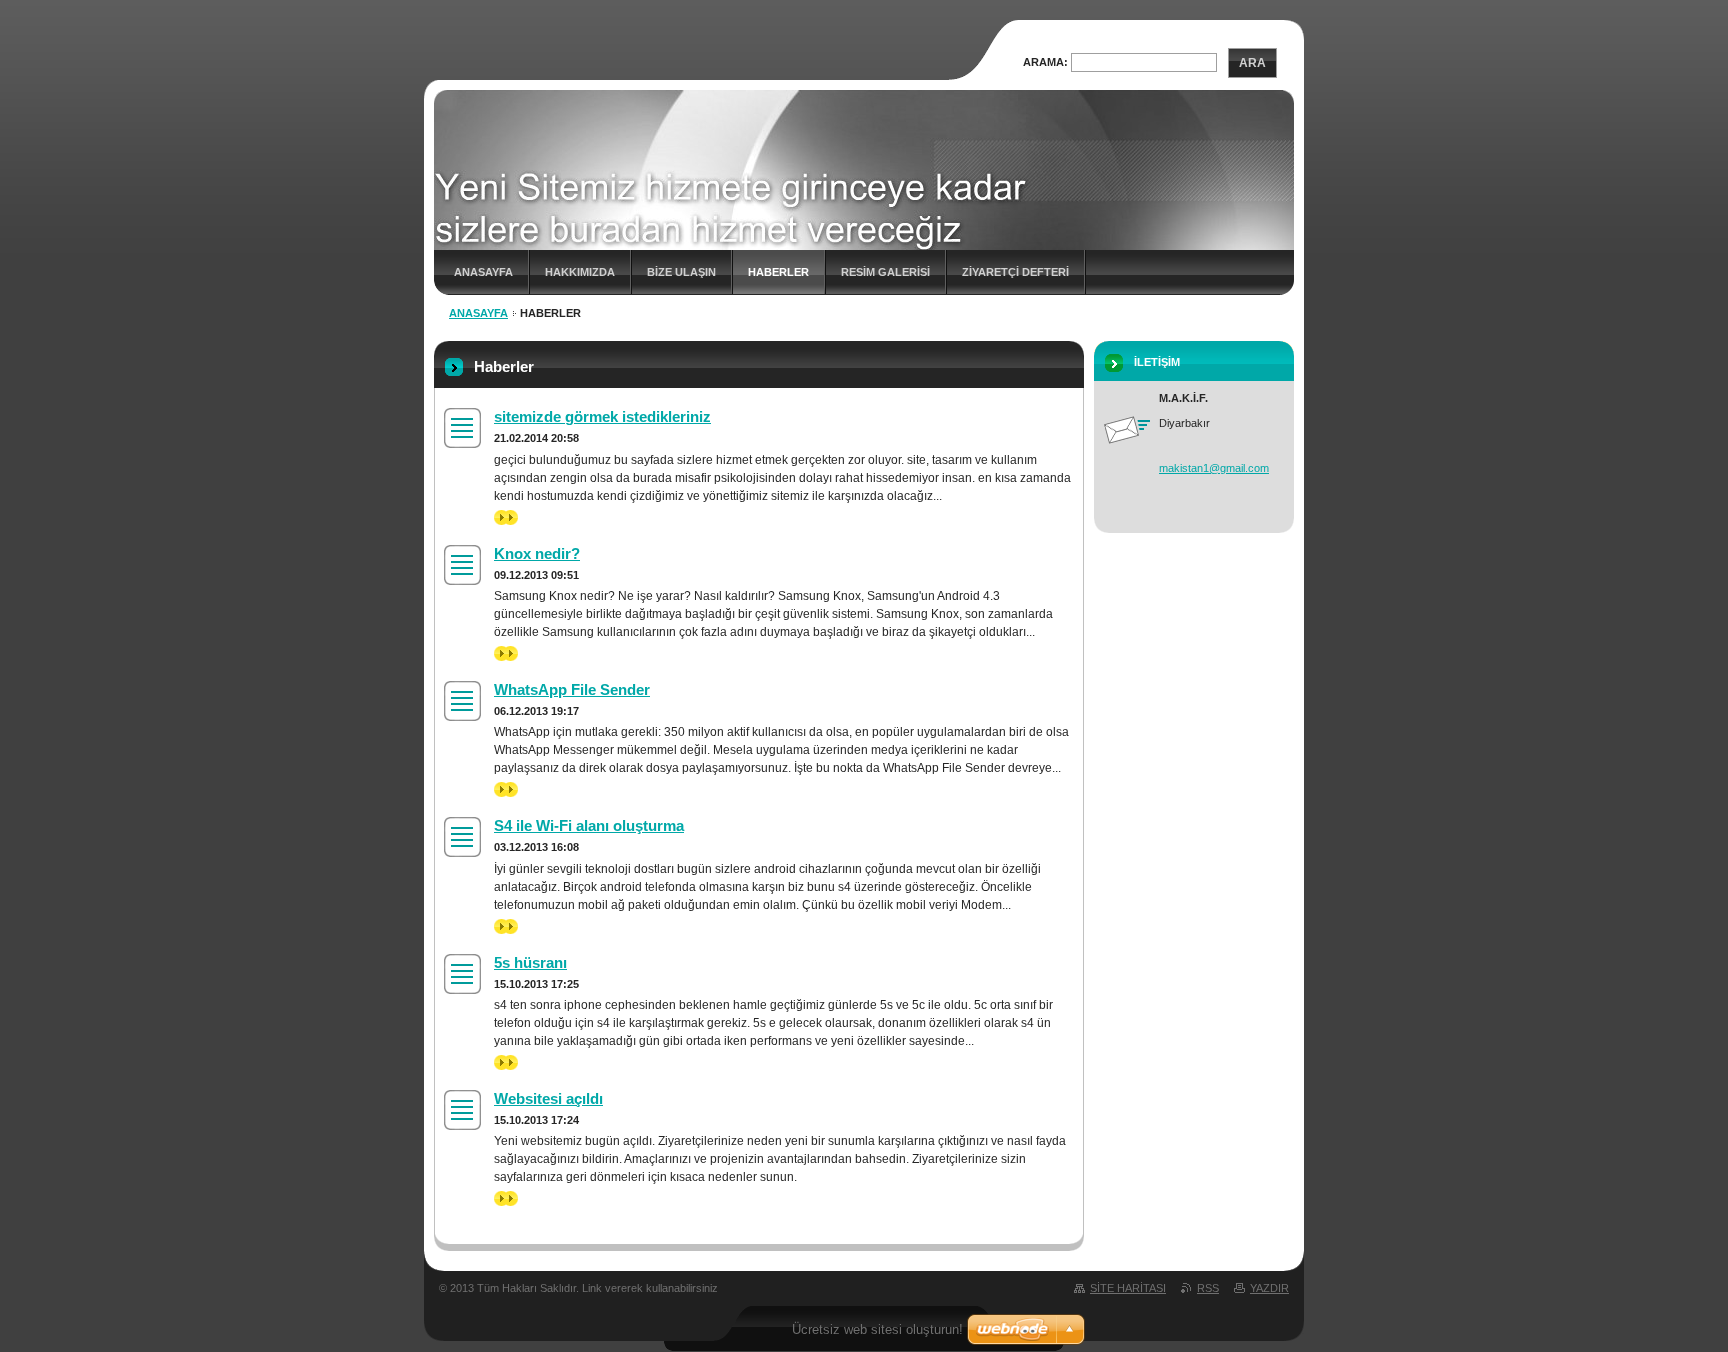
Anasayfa (483, 272)
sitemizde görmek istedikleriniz (602, 416)
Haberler (778, 272)
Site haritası (1128, 1288)
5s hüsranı (530, 962)
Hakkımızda (580, 272)
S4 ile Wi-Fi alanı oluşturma (589, 825)
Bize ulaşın (681, 272)
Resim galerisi (885, 272)
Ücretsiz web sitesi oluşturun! (877, 1329)
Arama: (1045, 62)
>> (501, 517)
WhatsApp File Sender (572, 689)
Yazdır (1269, 1288)
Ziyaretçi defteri (1015, 272)
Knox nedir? (537, 553)
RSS (1208, 1288)
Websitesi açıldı (548, 1098)
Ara (1252, 63)
